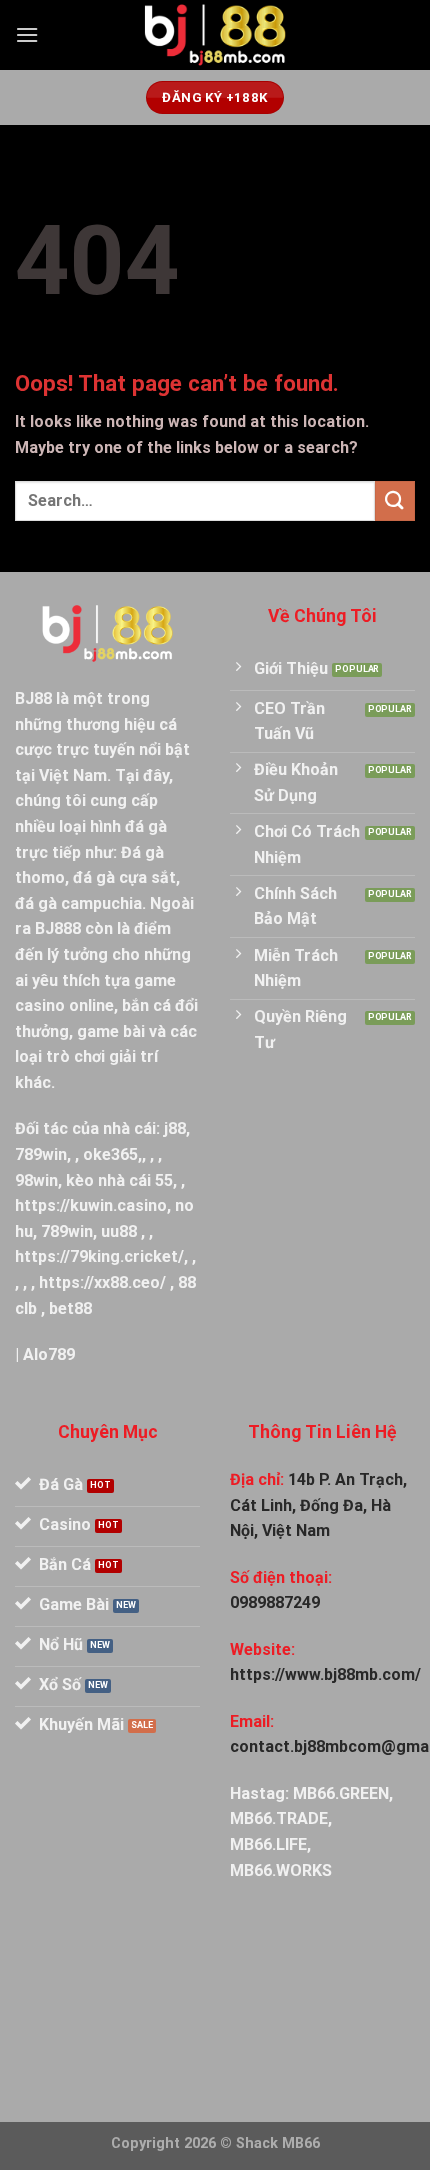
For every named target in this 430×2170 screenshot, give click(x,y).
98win (36, 1180)
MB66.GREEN (341, 1793)
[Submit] (395, 500)
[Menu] (27, 34)
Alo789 (49, 1354)
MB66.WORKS (281, 1870)
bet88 (70, 1308)
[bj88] (215, 35)
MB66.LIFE (268, 1844)
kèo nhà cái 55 (119, 1180)
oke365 (110, 1154)
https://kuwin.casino (91, 1205)
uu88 (119, 1231)
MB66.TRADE (279, 1818)
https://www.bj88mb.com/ (325, 1674)
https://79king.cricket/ (99, 1256)
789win (41, 1154)
